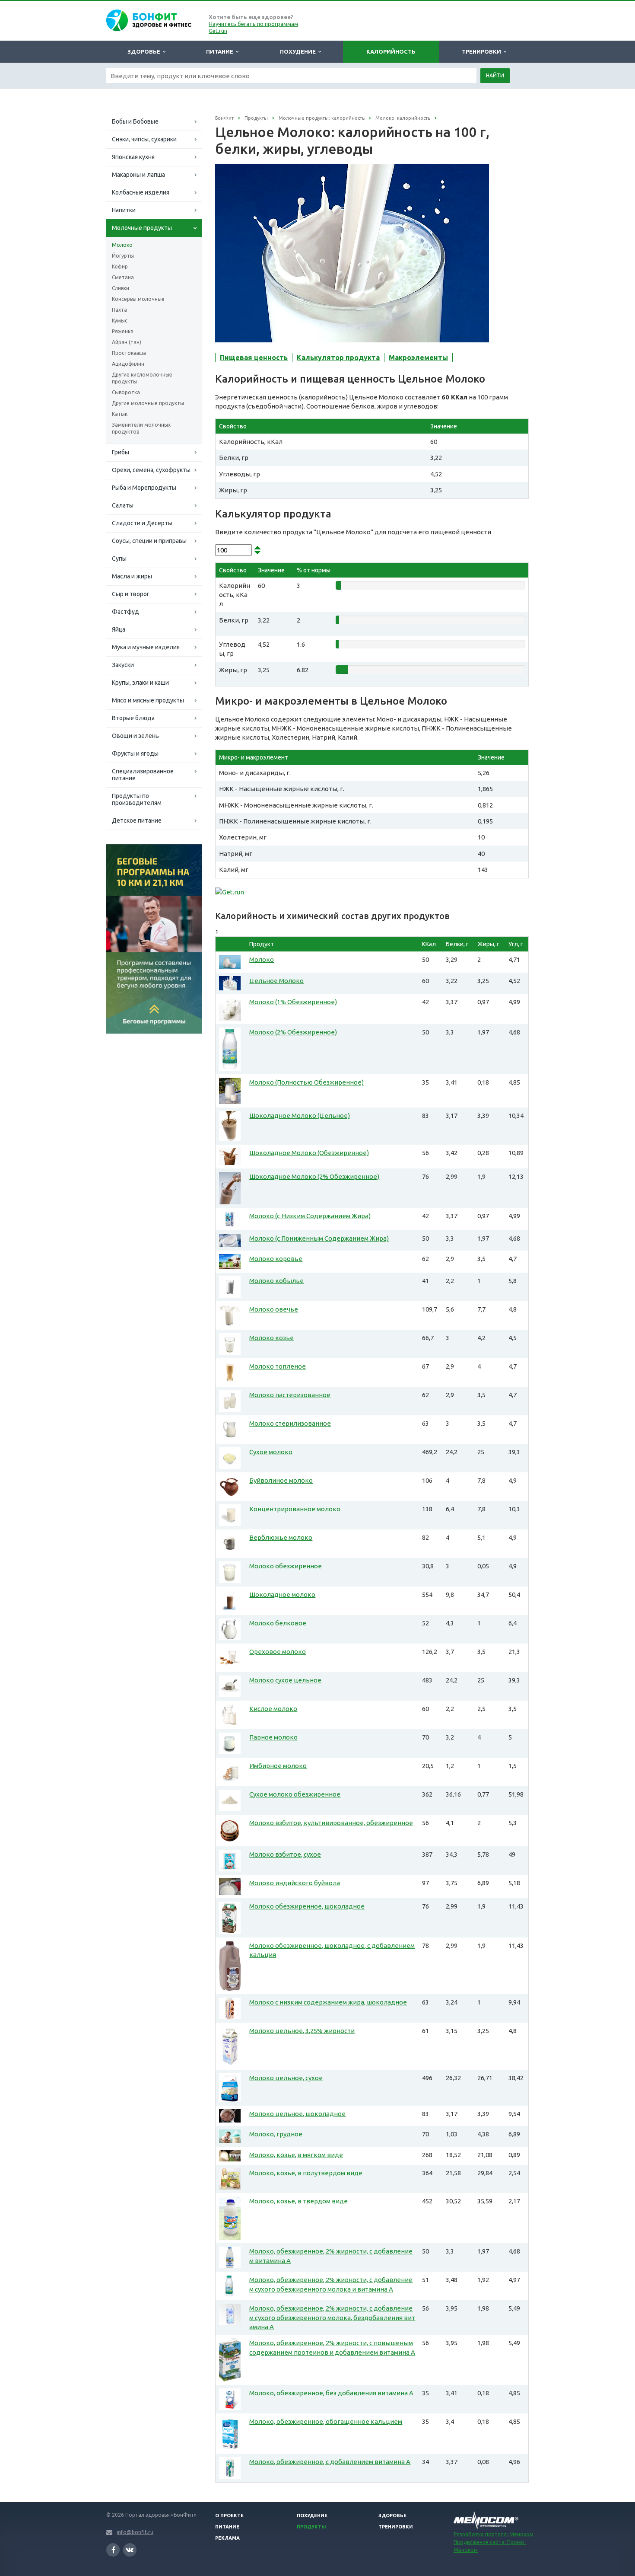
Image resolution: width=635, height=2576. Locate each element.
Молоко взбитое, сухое (285, 1854)
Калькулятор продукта (338, 358)
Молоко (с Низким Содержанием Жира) (310, 1216)
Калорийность (391, 51)
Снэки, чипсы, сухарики (144, 139)
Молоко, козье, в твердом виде (298, 2201)
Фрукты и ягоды (135, 753)
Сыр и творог (131, 594)
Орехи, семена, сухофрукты (151, 470)
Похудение (299, 51)
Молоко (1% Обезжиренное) (293, 1002)
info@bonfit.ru (135, 2532)
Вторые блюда (133, 718)
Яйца (119, 629)
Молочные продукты (142, 228)
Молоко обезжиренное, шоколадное (307, 1906)
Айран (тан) (127, 342)
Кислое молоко (273, 1709)
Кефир (120, 267)
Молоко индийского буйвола (295, 1883)
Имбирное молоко (278, 1766)
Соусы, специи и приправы (149, 541)
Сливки (121, 288)
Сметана (123, 277)
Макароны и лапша (138, 175)
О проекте (229, 2515)
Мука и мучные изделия (146, 647)
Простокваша (129, 353)
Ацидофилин (128, 364)
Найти (495, 75)
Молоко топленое (278, 1366)
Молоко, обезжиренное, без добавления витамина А (331, 2393)
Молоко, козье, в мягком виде (296, 2155)
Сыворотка (126, 392)
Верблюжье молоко (281, 1537)
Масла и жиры (132, 576)
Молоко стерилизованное (290, 1423)
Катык (120, 414)
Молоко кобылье (276, 1281)
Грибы (121, 452)
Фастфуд (125, 612)
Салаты (123, 505)
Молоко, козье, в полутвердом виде (306, 2173)
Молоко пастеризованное (290, 1395)
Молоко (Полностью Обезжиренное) (306, 1082)
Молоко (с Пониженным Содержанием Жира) (319, 1238)
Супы (119, 559)
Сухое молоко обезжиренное (295, 1794)
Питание (221, 51)
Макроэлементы (418, 358)
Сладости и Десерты (142, 523)
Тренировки (483, 51)
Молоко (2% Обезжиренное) (293, 1032)
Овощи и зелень (135, 736)
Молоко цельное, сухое (286, 2078)
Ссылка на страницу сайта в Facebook (113, 2550)
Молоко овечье (274, 1309)
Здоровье (145, 51)
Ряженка (123, 331)
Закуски (123, 665)
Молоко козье (271, 1338)
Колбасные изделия (141, 192)
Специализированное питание (143, 775)
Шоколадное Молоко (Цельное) (300, 1116)
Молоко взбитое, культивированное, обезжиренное (331, 1823)
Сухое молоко (271, 1452)
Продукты (311, 2527)
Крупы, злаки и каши (140, 683)
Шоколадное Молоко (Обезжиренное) (309, 1153)
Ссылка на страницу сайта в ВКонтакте (130, 2550)
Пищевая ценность (254, 358)
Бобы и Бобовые (135, 121)
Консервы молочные (138, 299)
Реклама (227, 2538)
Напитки (124, 210)
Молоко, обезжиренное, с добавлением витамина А (330, 2462)
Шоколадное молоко (282, 1594)
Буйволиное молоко (281, 1480)
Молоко (122, 245)
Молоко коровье (276, 1259)
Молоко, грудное (276, 2134)
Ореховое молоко (278, 1652)
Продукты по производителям (137, 799)
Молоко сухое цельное (285, 1680)
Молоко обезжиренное (286, 1566)
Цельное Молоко (276, 981)
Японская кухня (133, 157)
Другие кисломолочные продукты (142, 378)
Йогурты (123, 256)
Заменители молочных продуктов (141, 428)
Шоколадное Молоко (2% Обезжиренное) (314, 1176)
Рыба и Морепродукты (144, 488)
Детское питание (137, 820)
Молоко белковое (278, 1623)
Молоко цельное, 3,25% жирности (302, 2031)
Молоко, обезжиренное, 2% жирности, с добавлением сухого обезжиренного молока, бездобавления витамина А (332, 2317)
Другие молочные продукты (148, 403)
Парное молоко (273, 1737)
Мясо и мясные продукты (148, 700)
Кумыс (120, 321)
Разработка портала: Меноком (494, 2534)
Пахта (119, 310)
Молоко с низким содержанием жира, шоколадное (328, 2002)
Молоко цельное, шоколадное (297, 2114)
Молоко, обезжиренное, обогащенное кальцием (326, 2421)
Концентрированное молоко (295, 1509)
